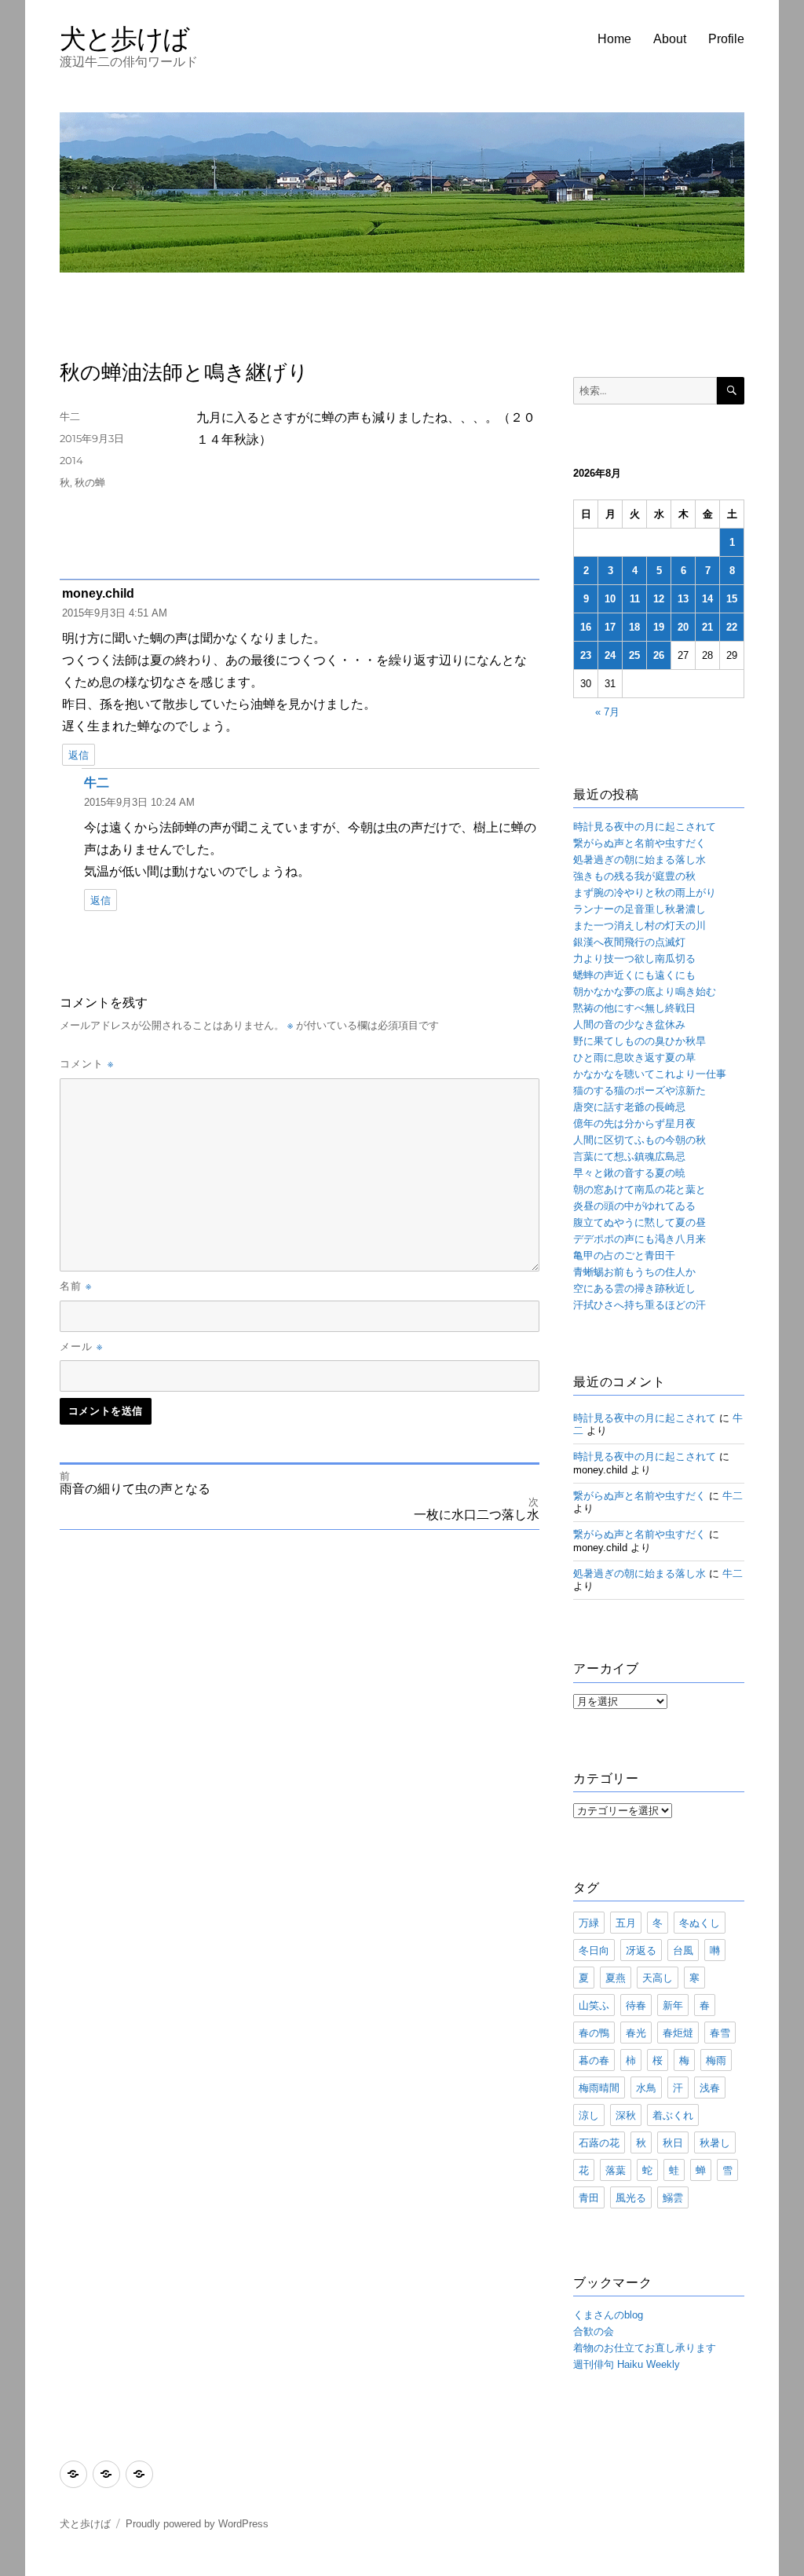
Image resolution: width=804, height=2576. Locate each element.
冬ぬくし (700, 1923)
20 (683, 627)
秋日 (673, 2142)
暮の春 (594, 2060)
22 (732, 627)
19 (659, 627)
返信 (79, 755)
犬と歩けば (124, 38)
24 (610, 655)
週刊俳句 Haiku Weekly (627, 2364)
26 (659, 655)
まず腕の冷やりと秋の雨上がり (645, 893)
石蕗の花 (599, 2142)
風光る (631, 2197)
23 (586, 655)
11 (635, 599)
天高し (658, 1978)
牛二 (70, 416)
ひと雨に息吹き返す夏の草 (634, 1057)
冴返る (641, 1950)
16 (586, 627)
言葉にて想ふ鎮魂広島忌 (629, 1156)
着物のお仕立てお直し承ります (645, 2348)
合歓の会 (594, 2331)
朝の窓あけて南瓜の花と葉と (640, 1189)
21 (707, 627)
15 (732, 599)
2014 (71, 460)
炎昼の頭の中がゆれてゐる (634, 1206)
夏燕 (616, 1978)
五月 (626, 1923)
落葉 (616, 2170)
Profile (726, 39)
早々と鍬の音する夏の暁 (629, 1173)
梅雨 (716, 2060)
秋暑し (715, 2142)
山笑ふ (594, 2005)
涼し (589, 2115)
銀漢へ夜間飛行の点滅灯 (629, 942)
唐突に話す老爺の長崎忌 (629, 1107)
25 (634, 655)
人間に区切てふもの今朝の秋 (640, 1140)
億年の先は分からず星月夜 (634, 1123)
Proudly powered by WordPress (197, 2524)
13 (683, 599)
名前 (76, 1286)
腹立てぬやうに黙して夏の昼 (640, 1222)
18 (634, 627)
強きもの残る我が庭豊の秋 (634, 876)
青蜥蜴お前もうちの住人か (634, 1272)
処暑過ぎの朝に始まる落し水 (640, 860)
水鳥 (646, 2088)
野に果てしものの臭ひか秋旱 (640, 1041)
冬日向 (594, 1950)
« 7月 (607, 712)
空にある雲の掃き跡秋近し (634, 1288)
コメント (87, 1063)
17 (610, 627)
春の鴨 (594, 2033)
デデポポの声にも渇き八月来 (640, 1239)
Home (614, 39)
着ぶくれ (673, 2115)
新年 (673, 2005)
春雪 (720, 2033)
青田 (589, 2197)
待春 (636, 2005)
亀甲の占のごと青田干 (624, 1255)
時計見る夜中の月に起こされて (645, 827)
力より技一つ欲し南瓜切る (634, 959)
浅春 (710, 2088)
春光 (636, 2033)
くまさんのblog (608, 2315)
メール (81, 1346)
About (670, 39)
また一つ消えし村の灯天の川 (640, 926)
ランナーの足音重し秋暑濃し (640, 909)
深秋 (626, 2115)
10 (610, 599)
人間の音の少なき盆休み (629, 1025)
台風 (683, 1950)
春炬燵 (678, 2033)
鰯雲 (673, 2197)
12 (659, 599)
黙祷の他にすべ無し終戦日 (634, 1008)
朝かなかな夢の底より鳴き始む (645, 992)
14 (707, 599)
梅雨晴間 (599, 2088)
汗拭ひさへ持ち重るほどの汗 (640, 1305)
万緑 (589, 1923)
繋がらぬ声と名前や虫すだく (640, 843)
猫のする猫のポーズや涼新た (640, 1090)
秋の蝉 (90, 482)
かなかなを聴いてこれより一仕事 (650, 1074)
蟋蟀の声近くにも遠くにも (634, 975)
